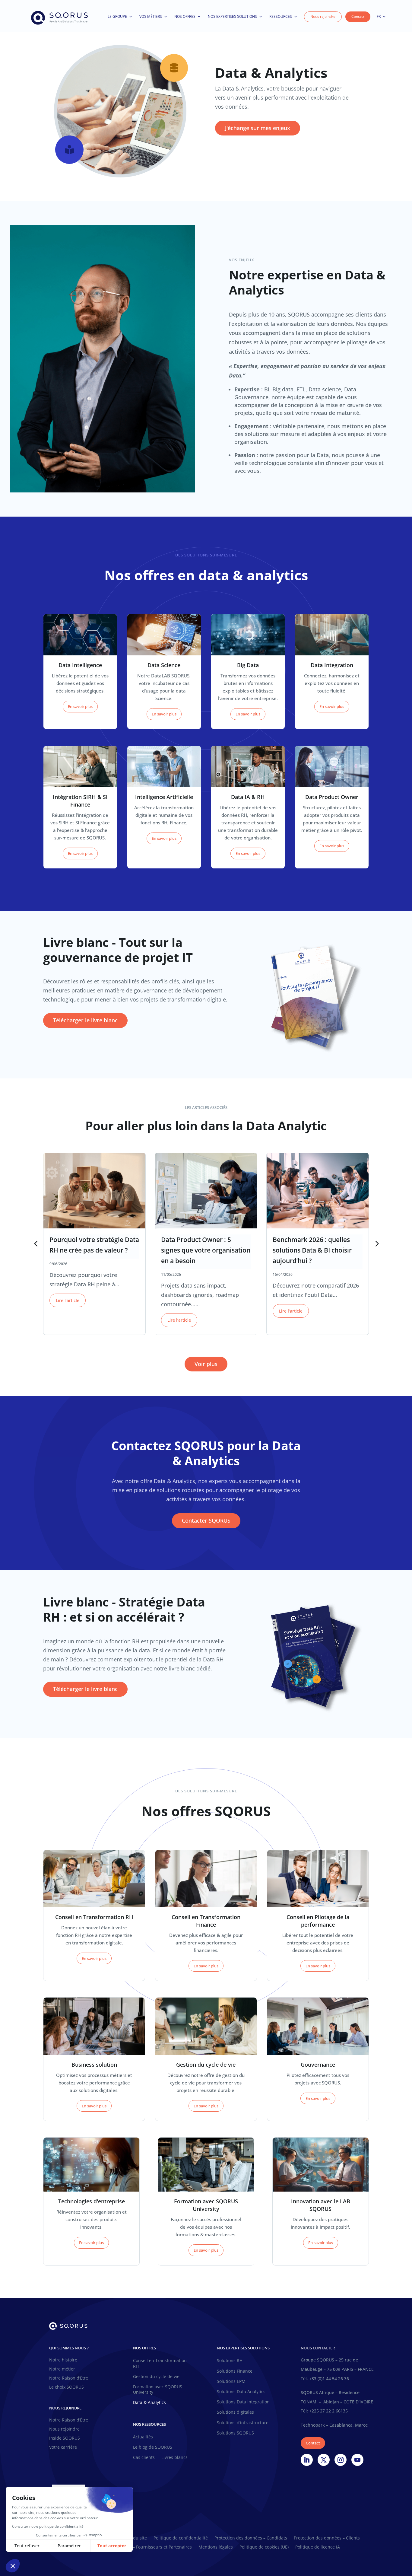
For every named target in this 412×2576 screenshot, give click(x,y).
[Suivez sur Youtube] (357, 2460)
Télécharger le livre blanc (85, 1020)
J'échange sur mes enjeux (258, 128)
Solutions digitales (235, 2412)
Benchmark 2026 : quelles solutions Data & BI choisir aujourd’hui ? (312, 1250)
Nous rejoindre (323, 16)
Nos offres (185, 16)
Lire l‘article (68, 1300)
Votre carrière (63, 2447)
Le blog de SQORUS (153, 2447)
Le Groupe (117, 16)
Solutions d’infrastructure (243, 2423)
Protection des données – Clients (327, 2538)
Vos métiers (151, 16)
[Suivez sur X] (324, 2460)
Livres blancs (174, 2457)
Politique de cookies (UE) (264, 2547)
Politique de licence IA (318, 2547)
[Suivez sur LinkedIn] (307, 2460)
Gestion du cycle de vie (156, 2377)
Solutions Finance (235, 2371)
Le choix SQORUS (67, 2387)
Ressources (281, 16)
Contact (358, 16)
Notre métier (62, 2369)
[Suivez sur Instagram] (341, 2460)
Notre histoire (63, 2360)
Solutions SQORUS (235, 2433)
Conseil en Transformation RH (160, 2363)
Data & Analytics (149, 2402)
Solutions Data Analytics (241, 2392)
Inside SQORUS (65, 2438)
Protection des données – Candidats (251, 2538)
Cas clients (144, 2457)
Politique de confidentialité (181, 2538)
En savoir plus (80, 706)
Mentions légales (216, 2547)
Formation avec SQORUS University (158, 2390)
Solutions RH (230, 2361)
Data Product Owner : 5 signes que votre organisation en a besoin (206, 1250)
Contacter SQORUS (206, 1520)
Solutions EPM (231, 2381)
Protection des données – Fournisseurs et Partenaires (138, 2547)
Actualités (143, 2437)
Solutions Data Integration (243, 2402)
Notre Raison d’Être (69, 2378)
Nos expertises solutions (232, 16)
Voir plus (206, 1364)
